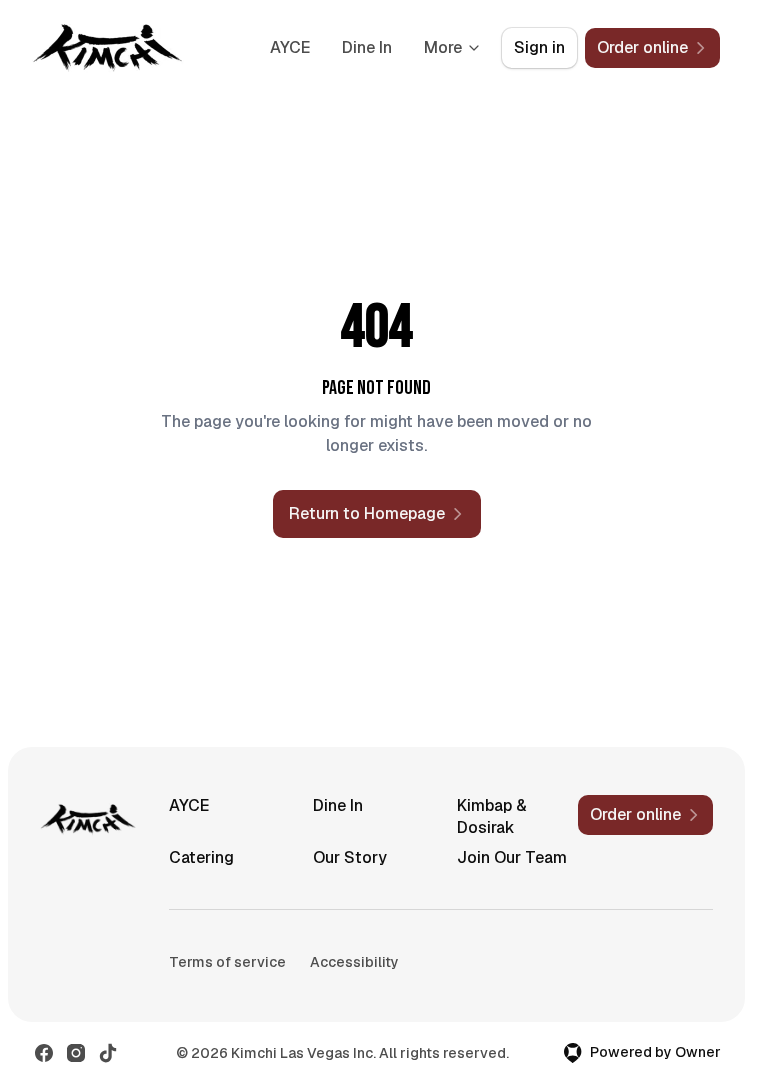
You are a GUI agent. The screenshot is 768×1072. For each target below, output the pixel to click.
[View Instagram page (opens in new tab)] (76, 1053)
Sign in (539, 47)
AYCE (290, 47)
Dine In (367, 47)
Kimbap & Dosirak (492, 816)
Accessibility (354, 962)
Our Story (350, 857)
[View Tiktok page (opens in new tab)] (108, 1053)
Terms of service (227, 962)
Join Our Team (512, 857)
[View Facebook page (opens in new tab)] (44, 1053)
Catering (201, 857)
